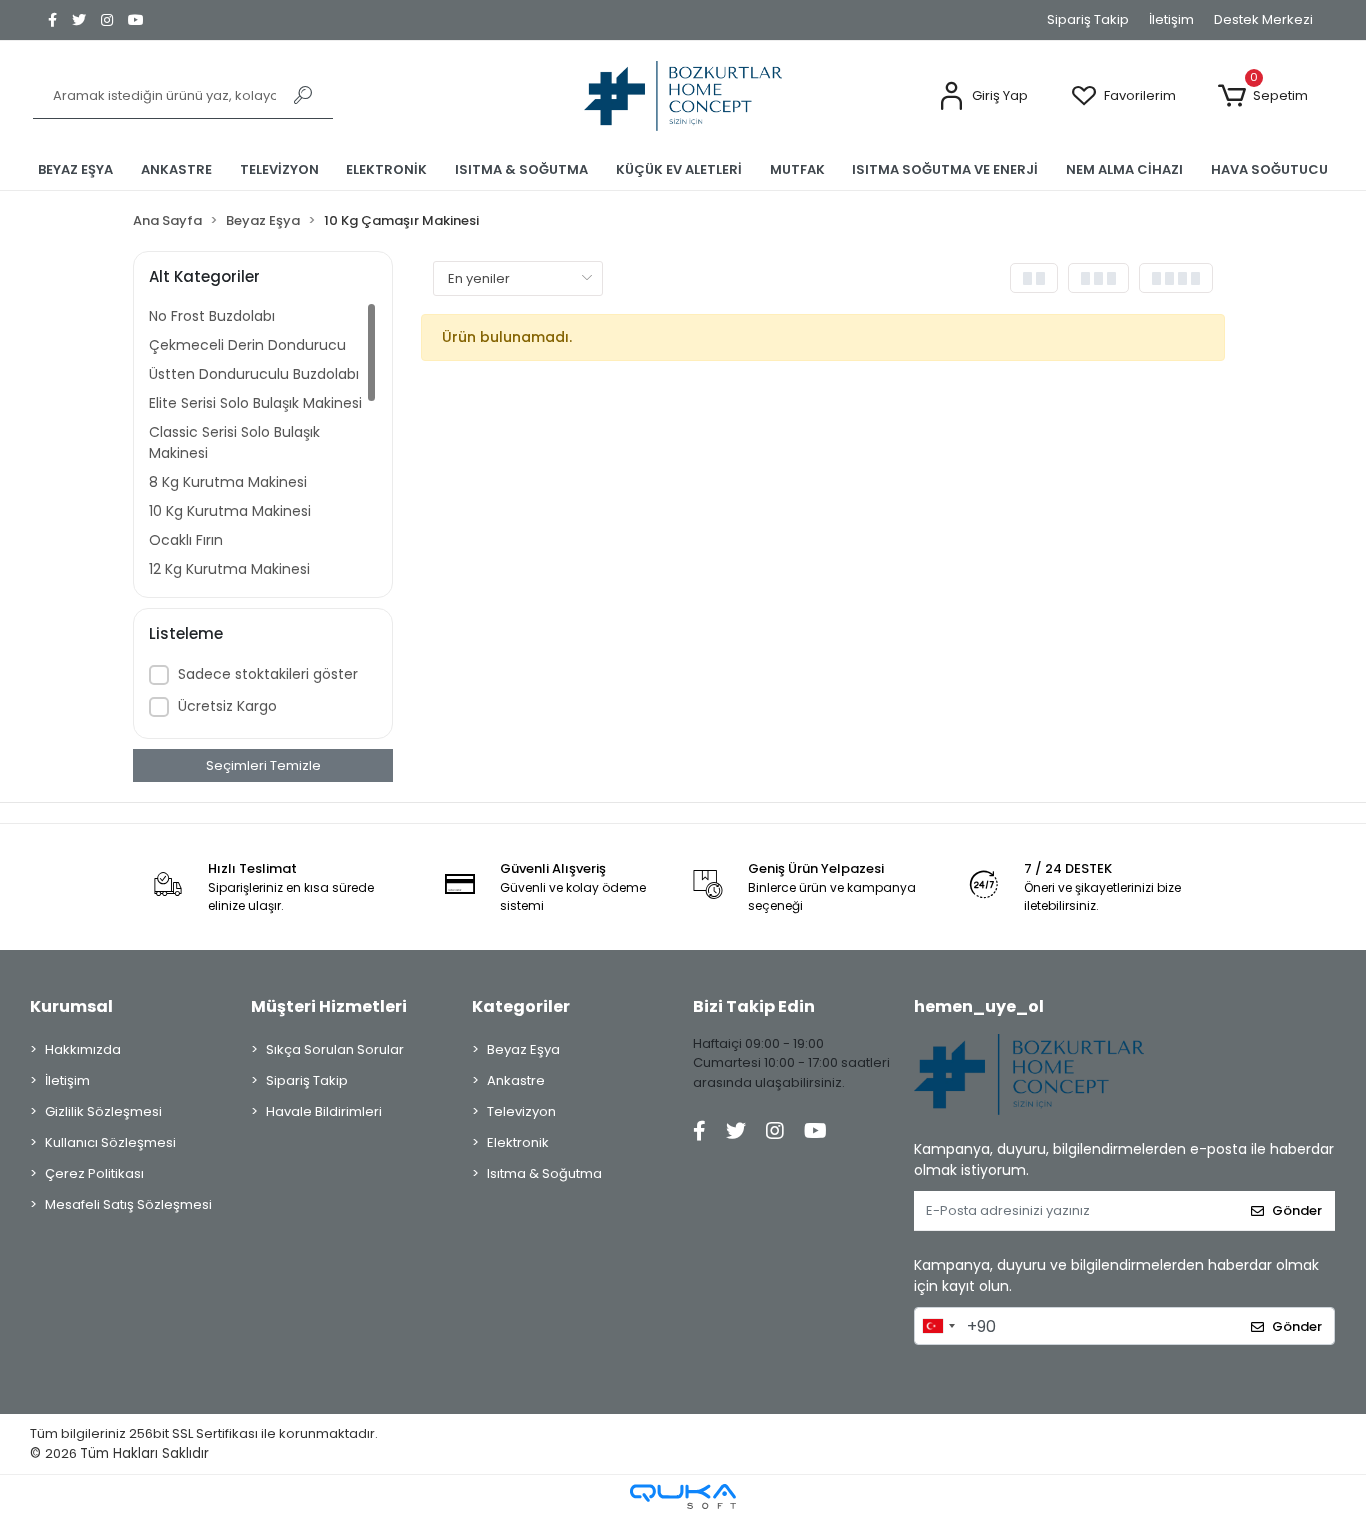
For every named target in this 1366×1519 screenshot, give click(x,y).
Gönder (1297, 1210)
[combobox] (938, 1326)
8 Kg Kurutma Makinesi (228, 482)
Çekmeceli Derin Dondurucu (247, 345)
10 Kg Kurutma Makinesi (230, 511)
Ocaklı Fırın (186, 540)
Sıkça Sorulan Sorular (335, 1049)
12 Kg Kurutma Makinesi (229, 569)
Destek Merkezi (1263, 19)
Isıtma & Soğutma (544, 1173)
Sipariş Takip (1088, 19)
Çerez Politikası (94, 1173)
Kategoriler (521, 1006)
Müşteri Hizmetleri (329, 1006)
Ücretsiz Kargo (227, 706)
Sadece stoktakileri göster (268, 674)
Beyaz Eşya (523, 1049)
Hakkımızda (83, 1049)
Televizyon (521, 1111)
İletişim (1171, 19)
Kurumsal (71, 1006)
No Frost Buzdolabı (212, 316)
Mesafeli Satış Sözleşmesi (128, 1204)
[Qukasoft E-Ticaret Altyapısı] (683, 1496)
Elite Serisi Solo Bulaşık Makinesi (255, 403)
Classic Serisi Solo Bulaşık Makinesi (234, 442)
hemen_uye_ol (979, 1006)
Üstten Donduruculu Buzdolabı (254, 374)
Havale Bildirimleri (324, 1111)
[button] (983, 96)
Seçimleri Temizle (263, 765)
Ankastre (516, 1080)
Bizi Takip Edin (754, 1006)
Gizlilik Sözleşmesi (103, 1111)
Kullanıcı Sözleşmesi (110, 1142)
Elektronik (518, 1142)
